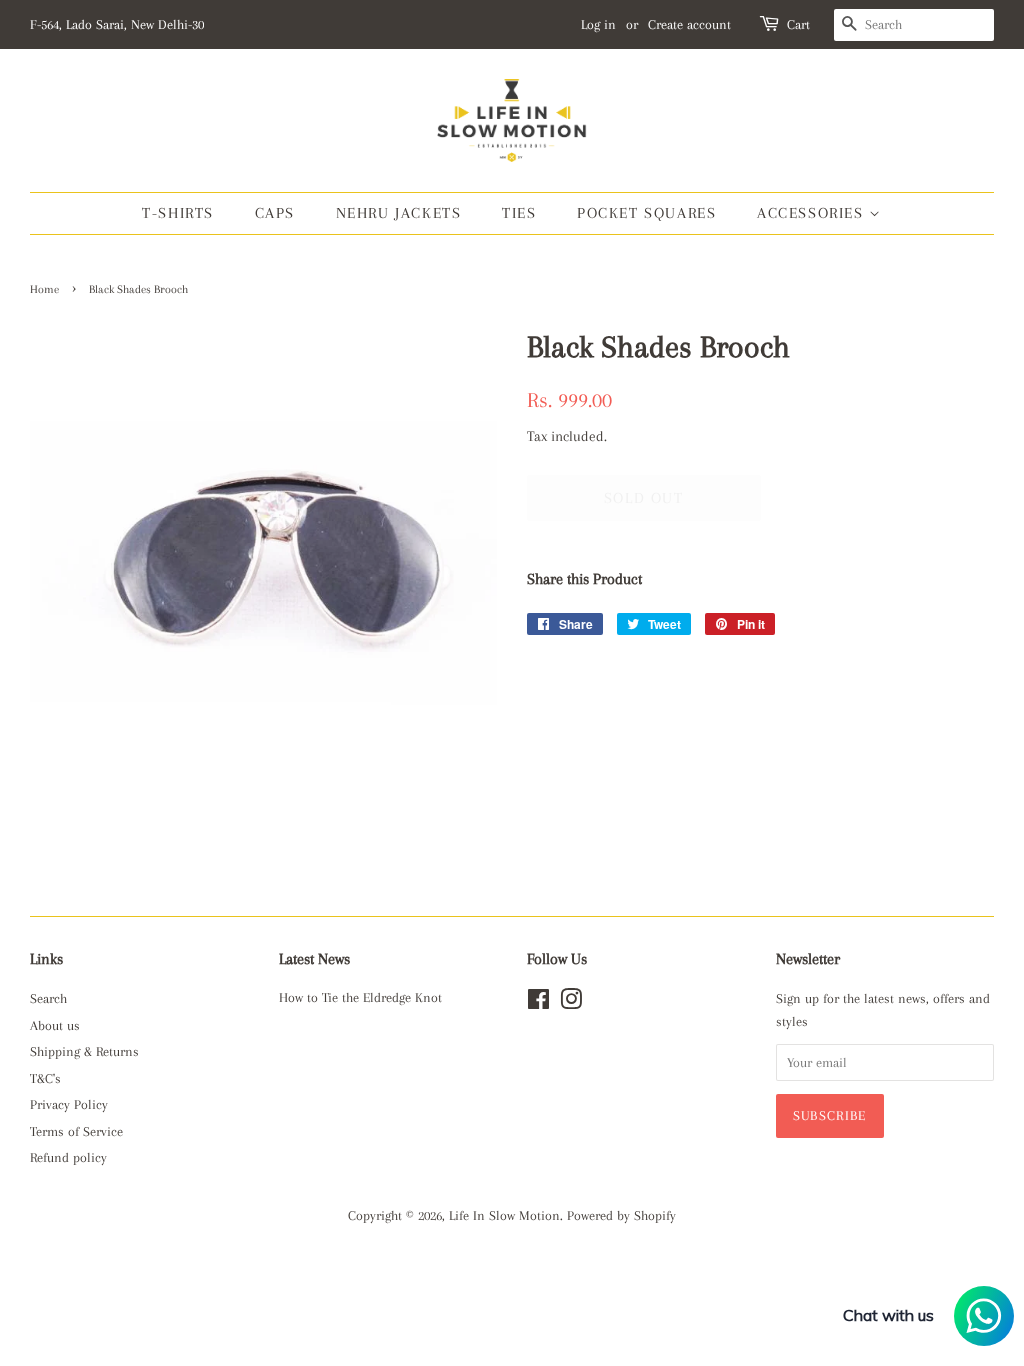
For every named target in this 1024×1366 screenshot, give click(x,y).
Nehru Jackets (399, 213)
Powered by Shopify (621, 1215)
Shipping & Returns (84, 1051)
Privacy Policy (69, 1104)
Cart (798, 24)
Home (44, 289)
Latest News (314, 959)
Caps (275, 213)
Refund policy (68, 1157)
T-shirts (178, 213)
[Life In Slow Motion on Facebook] (538, 1003)
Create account (689, 24)
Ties (519, 213)
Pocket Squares (646, 213)
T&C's (45, 1078)
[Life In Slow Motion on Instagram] (571, 1003)
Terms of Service (76, 1131)
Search (48, 998)
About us (55, 1025)
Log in (598, 24)
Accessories (813, 213)
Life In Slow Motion (504, 1215)
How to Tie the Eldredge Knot (360, 997)
